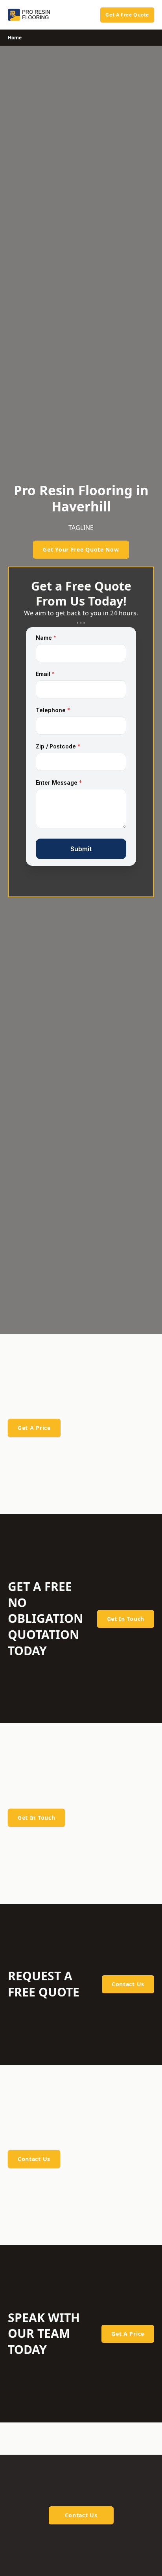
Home (15, 38)
